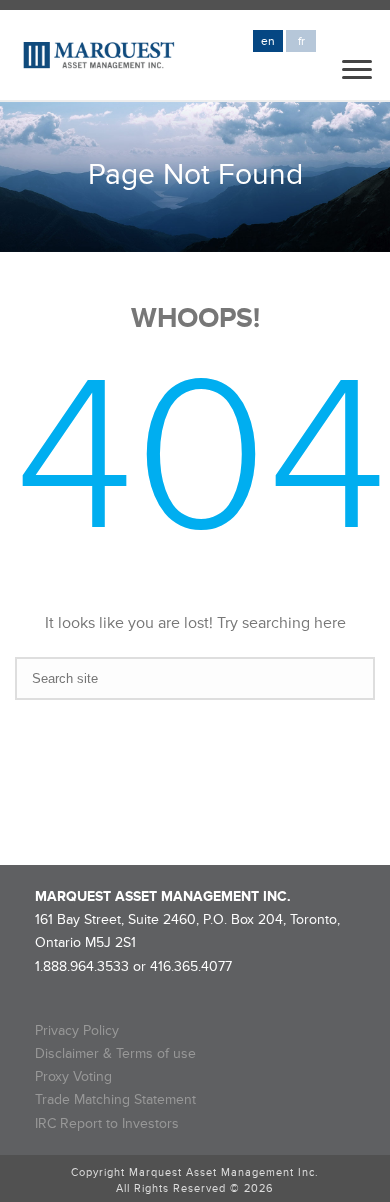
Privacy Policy (77, 1030)
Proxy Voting (73, 1076)
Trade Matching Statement (115, 1099)
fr (301, 41)
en (268, 41)
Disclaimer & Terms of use (115, 1053)
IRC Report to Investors (107, 1123)
